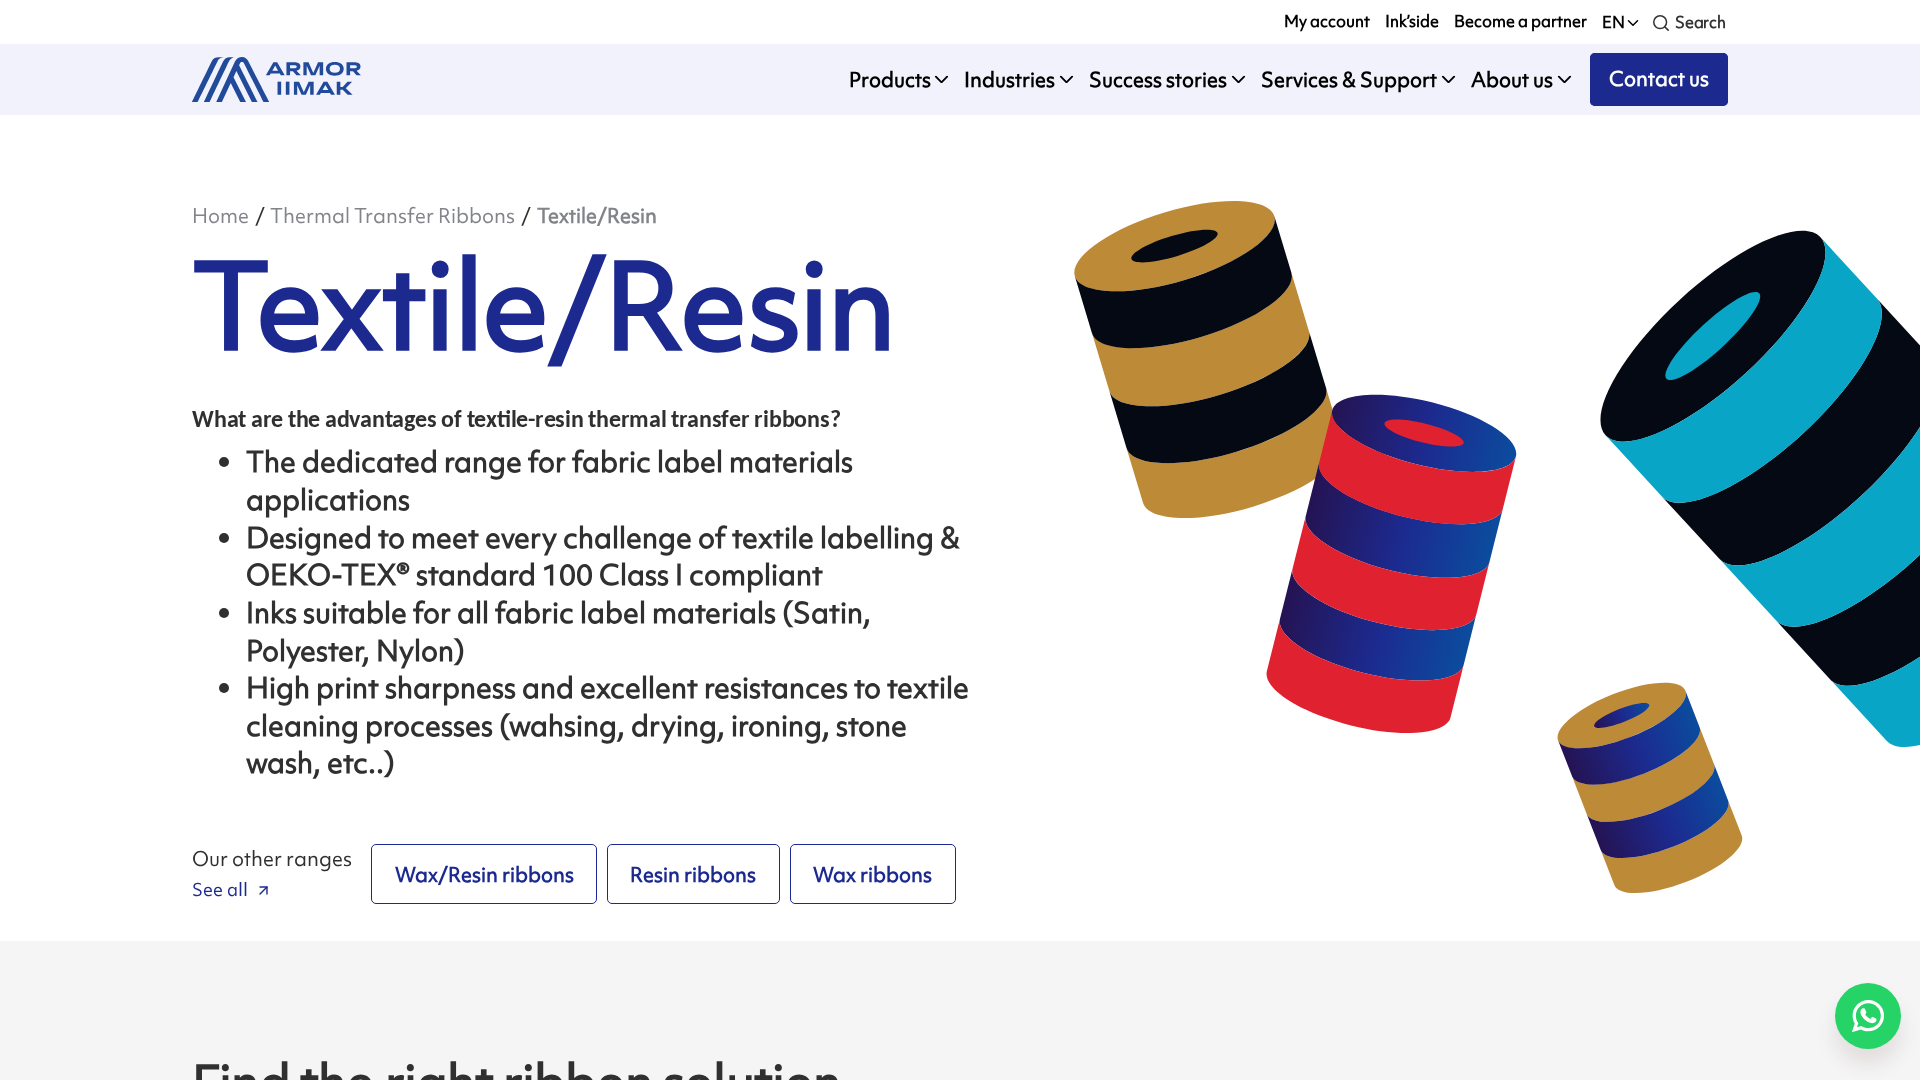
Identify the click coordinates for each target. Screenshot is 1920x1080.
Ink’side (1412, 21)
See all (220, 889)
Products (890, 79)
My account (1327, 21)
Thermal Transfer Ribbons (392, 215)
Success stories (1158, 79)
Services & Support (1349, 79)
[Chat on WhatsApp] (1868, 1016)
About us (1512, 79)
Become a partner (1520, 21)
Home (220, 215)
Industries (1009, 79)
